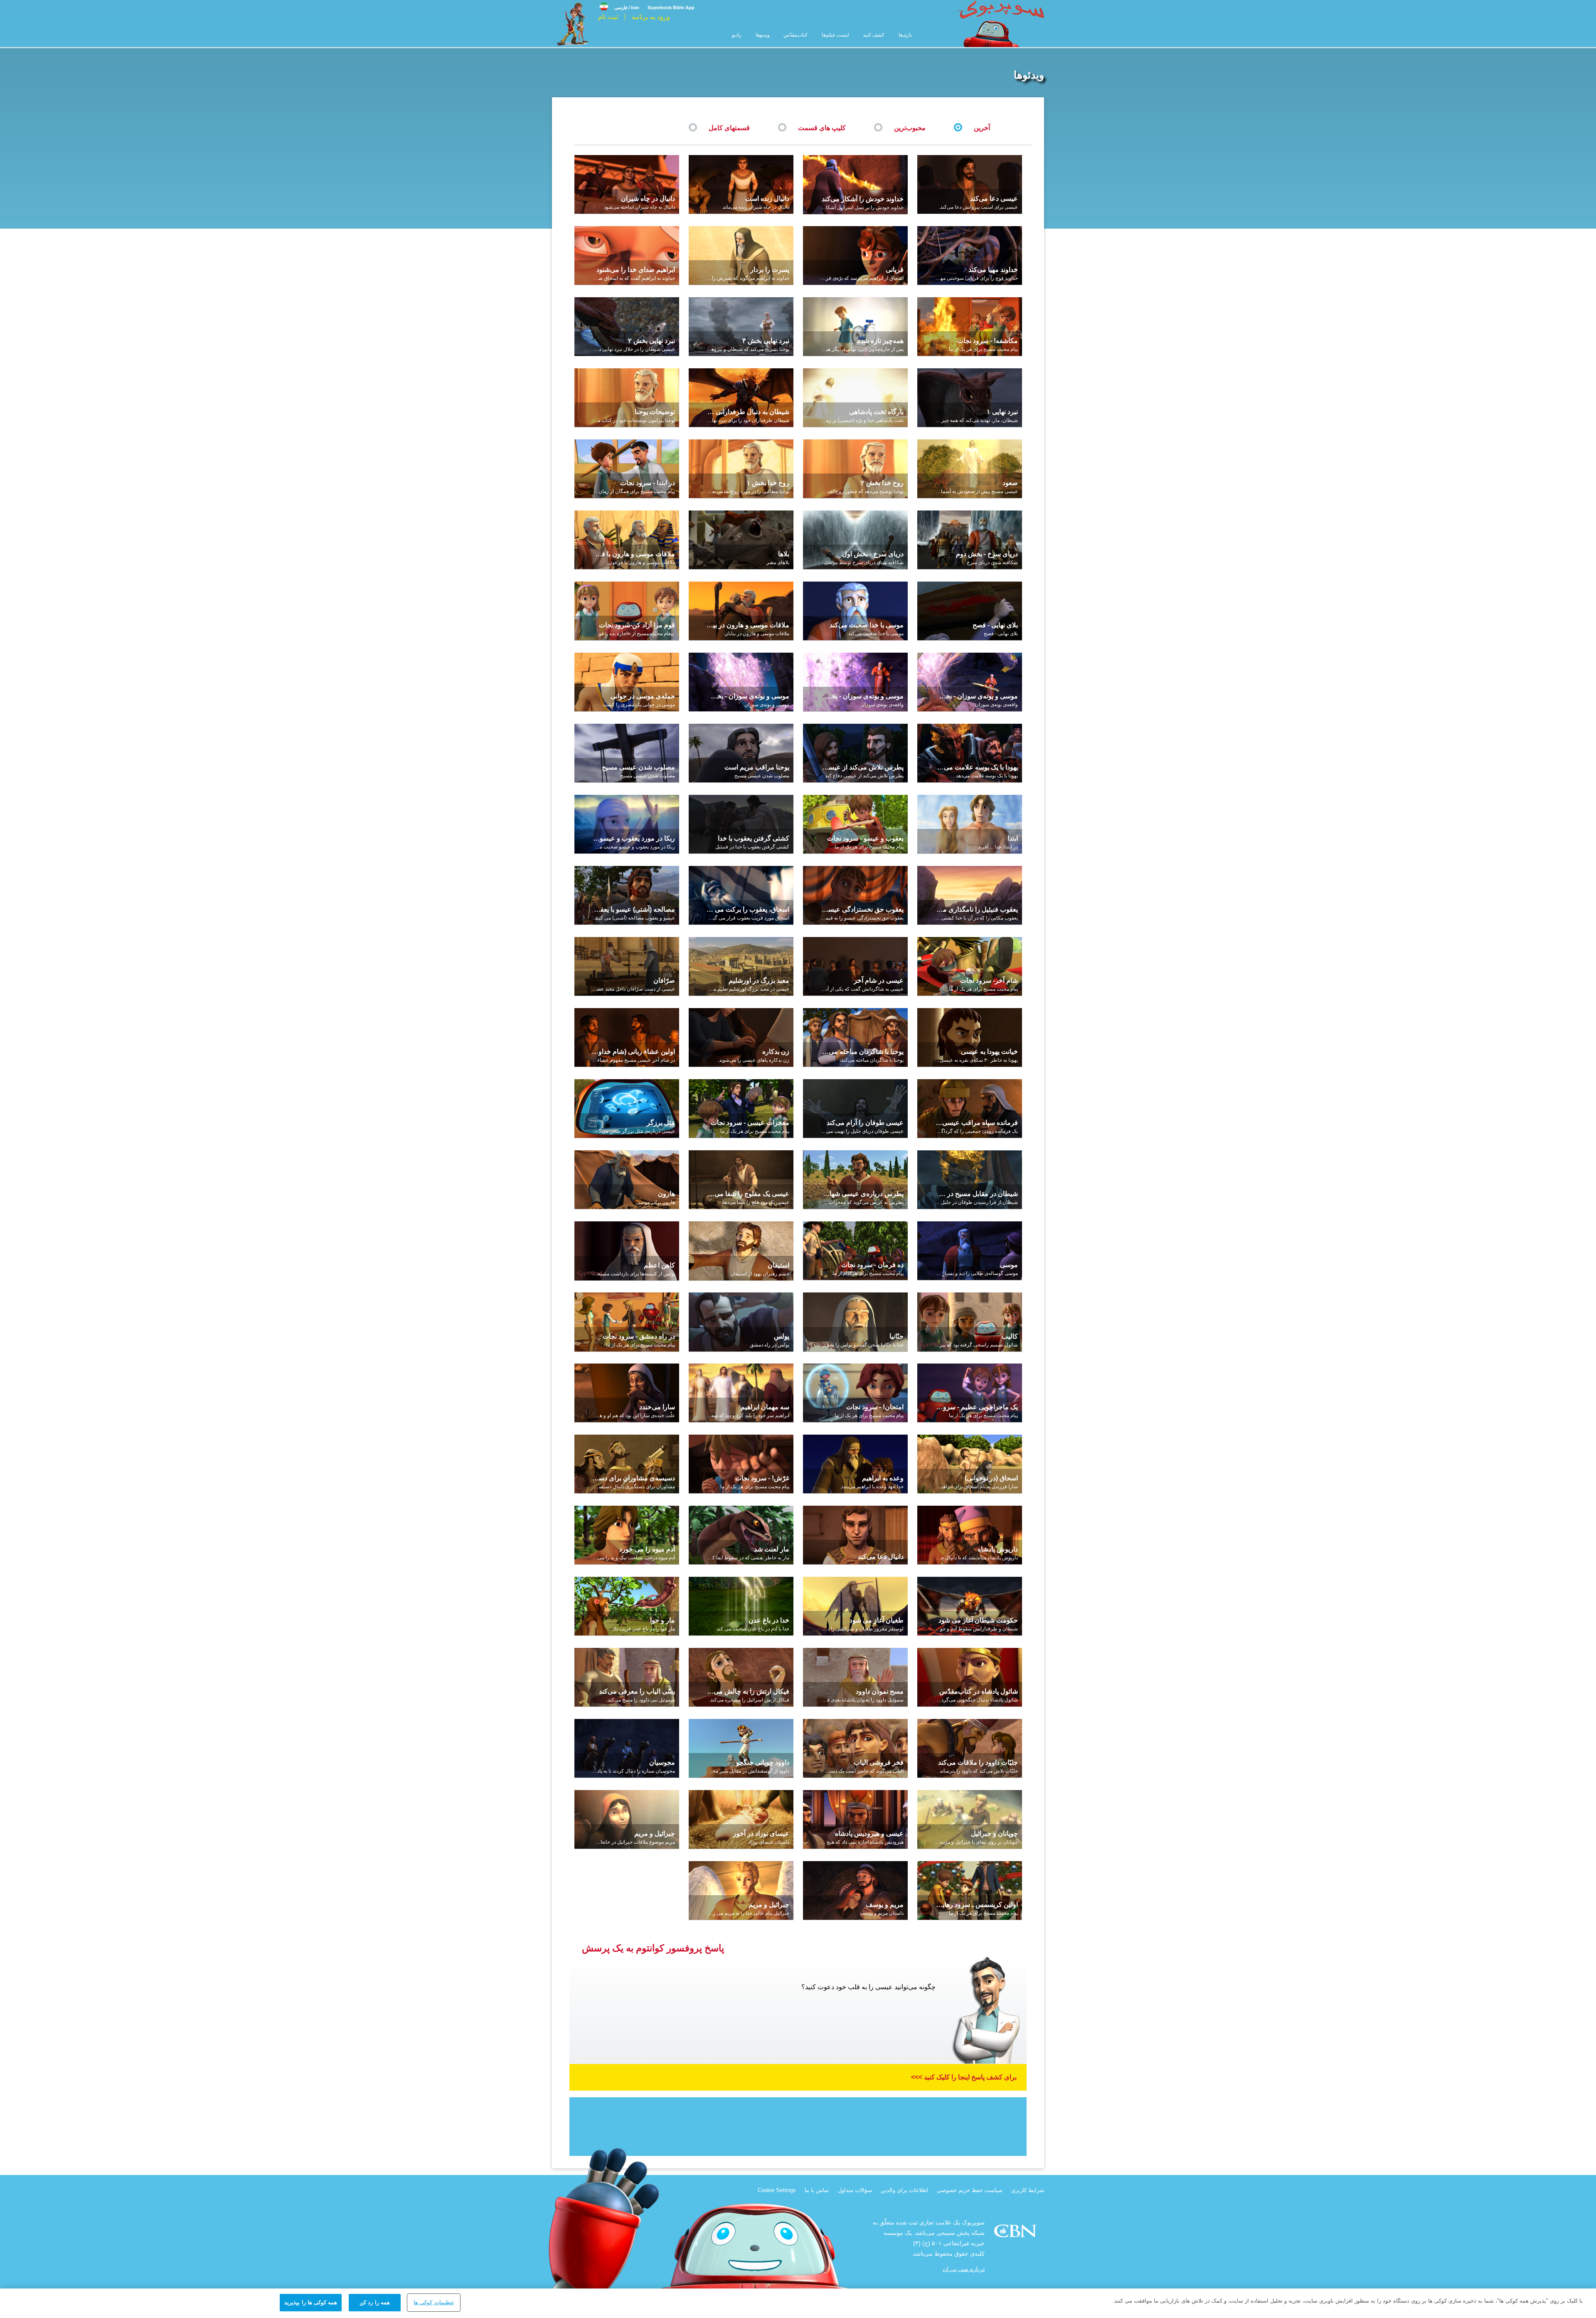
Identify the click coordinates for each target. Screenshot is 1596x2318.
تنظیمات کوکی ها (433, 2302)
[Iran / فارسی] (619, 1)
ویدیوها (762, 35)
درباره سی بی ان (964, 2269)
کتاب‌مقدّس (796, 35)
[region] (798, 2303)
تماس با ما (817, 2190)
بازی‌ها (905, 35)
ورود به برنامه (651, 17)
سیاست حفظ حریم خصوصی (970, 2190)
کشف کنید (874, 35)
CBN (1016, 2233)
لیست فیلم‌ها (835, 35)
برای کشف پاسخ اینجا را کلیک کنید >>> (964, 2077)
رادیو (737, 35)
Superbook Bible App (671, 7)
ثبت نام (608, 17)
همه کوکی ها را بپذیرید (311, 2302)
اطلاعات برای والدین (904, 2190)
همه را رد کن (374, 2302)
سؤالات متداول (855, 2190)
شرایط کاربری (1028, 2190)
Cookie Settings (777, 2190)
